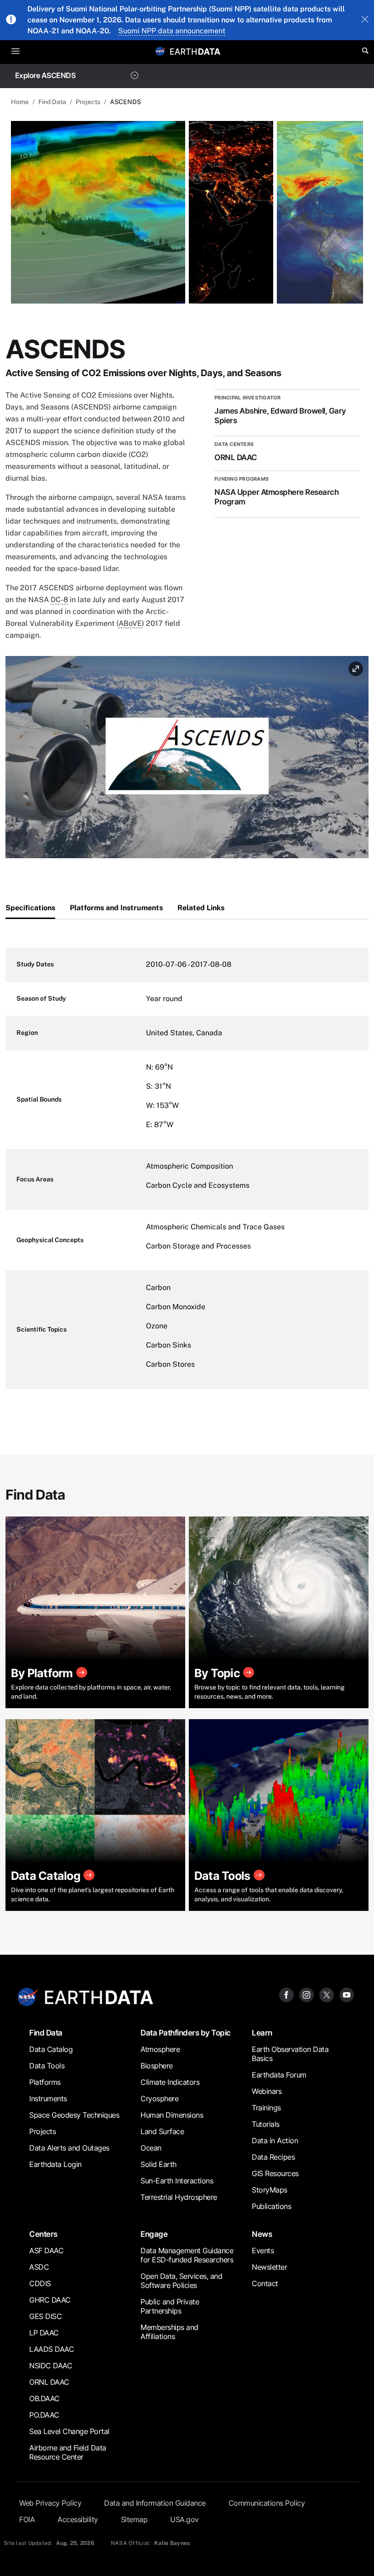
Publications (271, 2206)
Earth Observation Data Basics (290, 2054)
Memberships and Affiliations (169, 2332)
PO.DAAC (44, 2415)
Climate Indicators (170, 2082)
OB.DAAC (44, 2398)
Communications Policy (267, 2503)
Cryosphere (159, 2099)
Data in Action (275, 2141)
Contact (265, 2283)
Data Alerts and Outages (69, 2148)
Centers (43, 2234)
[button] (187, 760)
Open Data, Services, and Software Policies (181, 2281)
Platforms (45, 2082)
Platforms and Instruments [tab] (116, 908)
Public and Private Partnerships (170, 2306)
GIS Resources (275, 2173)
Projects (88, 102)
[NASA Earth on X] (327, 1994)
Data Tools (47, 2066)
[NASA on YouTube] (347, 1994)
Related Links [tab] (201, 908)
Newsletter (269, 2267)
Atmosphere (160, 2049)
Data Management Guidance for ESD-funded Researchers (187, 2255)
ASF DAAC (46, 2251)
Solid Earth (158, 2164)
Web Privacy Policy (50, 2503)
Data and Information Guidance (155, 2503)
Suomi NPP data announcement (172, 31)
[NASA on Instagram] (306, 1994)
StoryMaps (270, 2190)
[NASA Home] (161, 51)
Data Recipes (273, 2157)
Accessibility (78, 2519)
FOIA (27, 2519)
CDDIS (40, 2283)
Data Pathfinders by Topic (186, 2033)
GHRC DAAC (50, 2300)
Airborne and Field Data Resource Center (68, 2452)
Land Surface (162, 2131)
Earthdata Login (55, 2164)
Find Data (52, 102)
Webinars (267, 2091)
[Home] (195, 51)
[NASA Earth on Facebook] (286, 1994)
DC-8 (59, 600)
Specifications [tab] (30, 908)
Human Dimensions (172, 2115)
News (262, 2234)
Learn (262, 2033)
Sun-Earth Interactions (177, 2181)
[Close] (365, 20)
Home (20, 102)
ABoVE (130, 623)
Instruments (48, 2099)
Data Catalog (51, 2049)
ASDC (39, 2267)
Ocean (151, 2148)
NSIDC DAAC (51, 2366)
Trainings (266, 2108)
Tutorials (266, 2124)
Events (263, 2251)
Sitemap (134, 2519)
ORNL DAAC (49, 2382)
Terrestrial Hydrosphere (179, 2197)
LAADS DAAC (52, 2349)
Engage (154, 2234)
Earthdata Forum (279, 2075)
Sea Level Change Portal (69, 2431)
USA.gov (184, 2519)
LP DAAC (44, 2333)
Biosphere (157, 2066)
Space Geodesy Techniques (74, 2115)
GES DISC (45, 2316)
